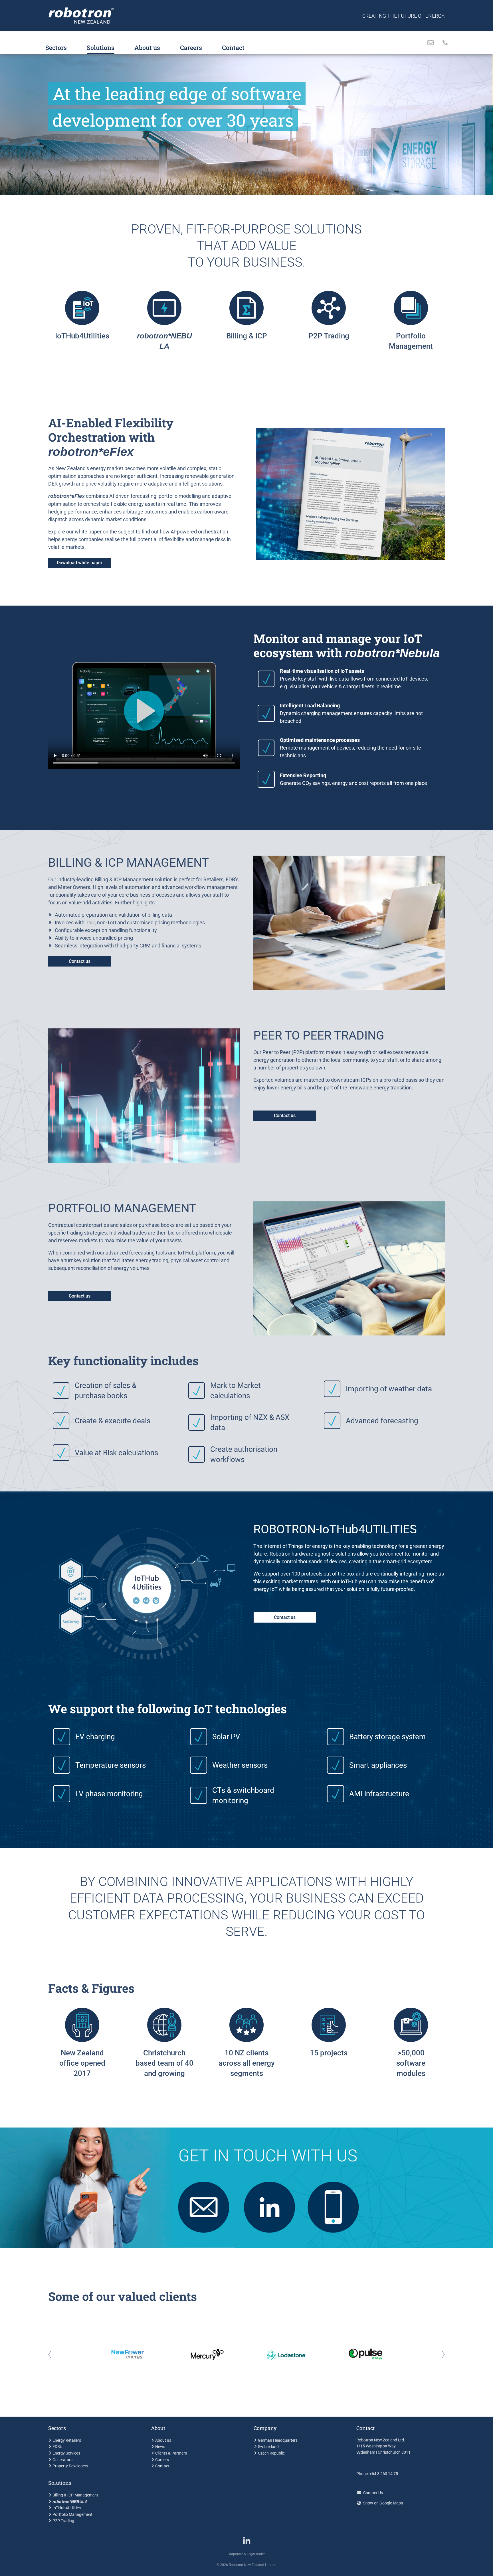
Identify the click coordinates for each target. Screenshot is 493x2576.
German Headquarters (278, 2440)
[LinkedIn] (247, 2543)
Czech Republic (271, 2453)
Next (440, 2355)
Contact (233, 47)
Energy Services (66, 2453)
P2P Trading (63, 2521)
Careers (191, 47)
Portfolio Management (72, 2515)
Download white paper (80, 563)
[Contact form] (431, 43)
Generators (62, 2460)
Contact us (80, 961)
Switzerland (268, 2447)
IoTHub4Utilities (67, 2508)
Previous (53, 2355)
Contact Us (373, 2493)
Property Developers (70, 2466)
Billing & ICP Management (75, 2495)
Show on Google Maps (383, 2503)
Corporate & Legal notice (246, 2554)
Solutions (101, 47)
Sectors (56, 47)
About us (147, 47)
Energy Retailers (67, 2440)
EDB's (57, 2447)
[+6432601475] (443, 43)
